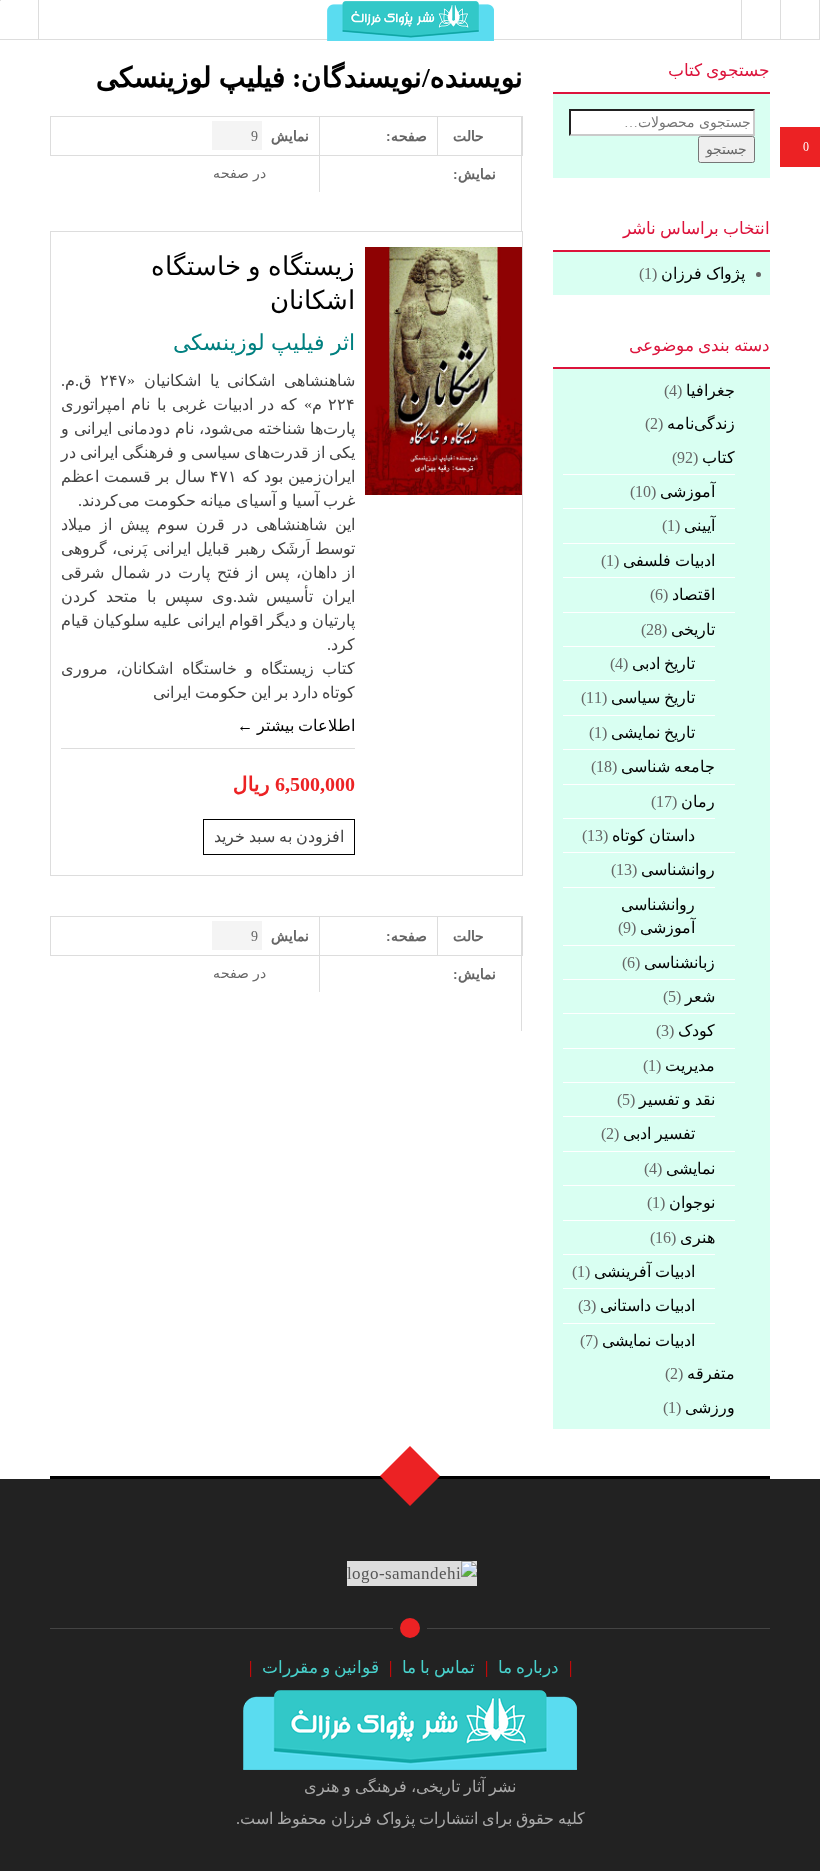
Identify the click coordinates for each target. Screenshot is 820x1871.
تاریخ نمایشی (653, 732)
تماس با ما (438, 1667)
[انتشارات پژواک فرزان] (410, 1726)
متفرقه (711, 1373)
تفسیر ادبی (659, 1133)
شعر (700, 996)
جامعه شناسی (668, 766)
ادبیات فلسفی (669, 560)
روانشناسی (678, 869)
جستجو (726, 149)
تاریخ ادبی (663, 663)
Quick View (125, 522)
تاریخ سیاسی (653, 697)
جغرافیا (710, 390)
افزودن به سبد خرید (279, 836)
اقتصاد (693, 594)
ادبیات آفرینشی (644, 1271)
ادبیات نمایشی (648, 1340)
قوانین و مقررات (320, 1667)
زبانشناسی (679, 962)
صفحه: (406, 136)
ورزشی (710, 1407)
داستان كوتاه (653, 835)
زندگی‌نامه (701, 423)
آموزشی (687, 491)
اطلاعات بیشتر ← (296, 725)
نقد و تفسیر (677, 1099)
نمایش (290, 136)
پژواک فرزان (703, 273)
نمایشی (690, 1168)
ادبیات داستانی (647, 1305)
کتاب (718, 457)
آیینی (699, 525)
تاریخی (693, 629)
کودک (696, 1030)
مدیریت (690, 1065)
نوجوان (692, 1202)
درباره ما (528, 1667)
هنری (697, 1237)
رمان (698, 801)
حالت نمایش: (474, 155)
